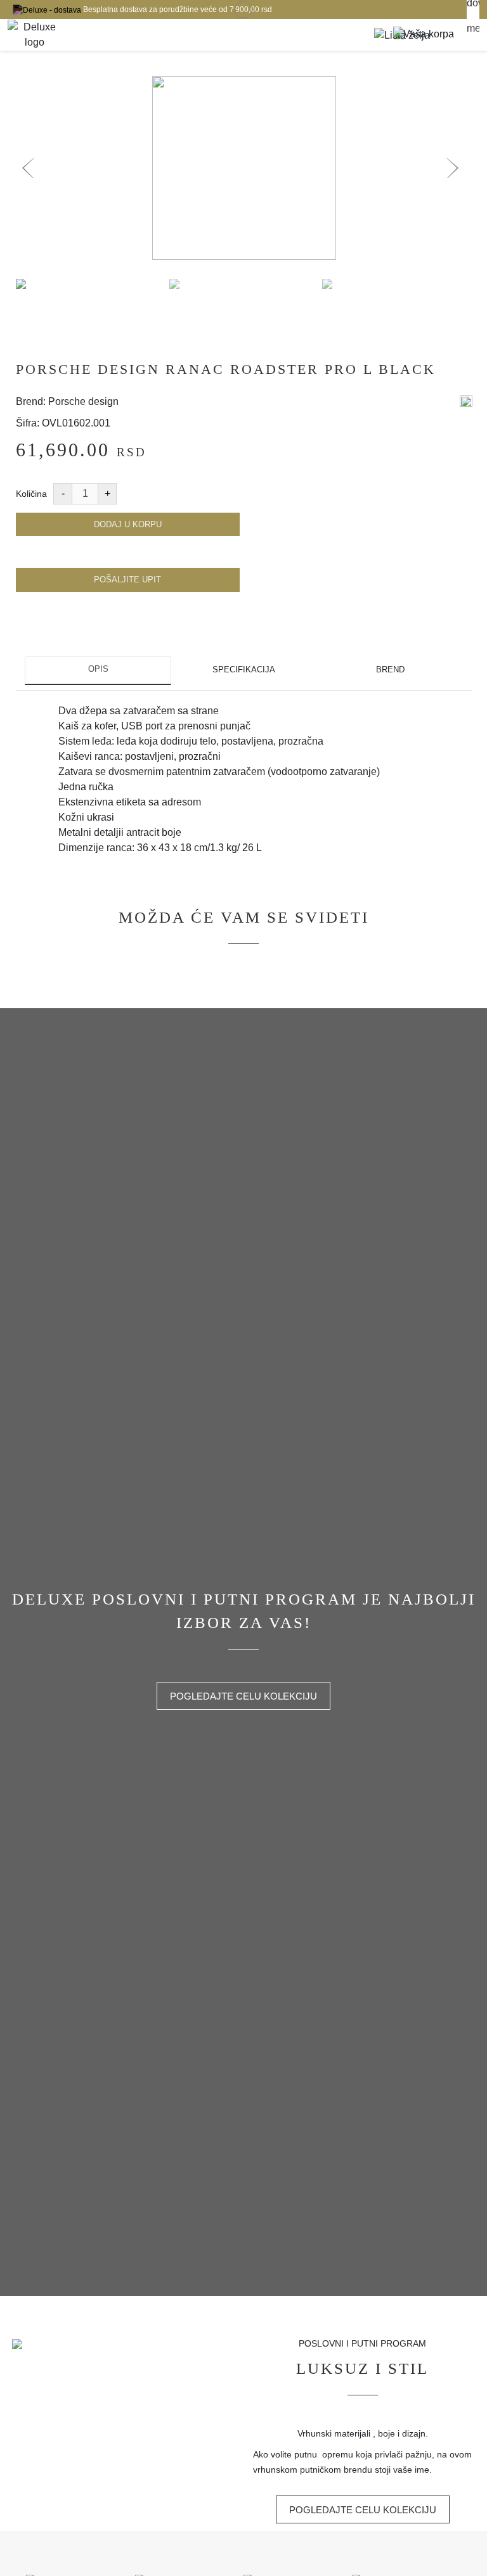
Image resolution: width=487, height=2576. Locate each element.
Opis (98, 669)
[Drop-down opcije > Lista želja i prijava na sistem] (35, 35)
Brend (390, 670)
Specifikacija (244, 670)
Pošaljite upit (127, 580)
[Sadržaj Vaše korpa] (424, 35)
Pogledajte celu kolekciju (243, 1696)
